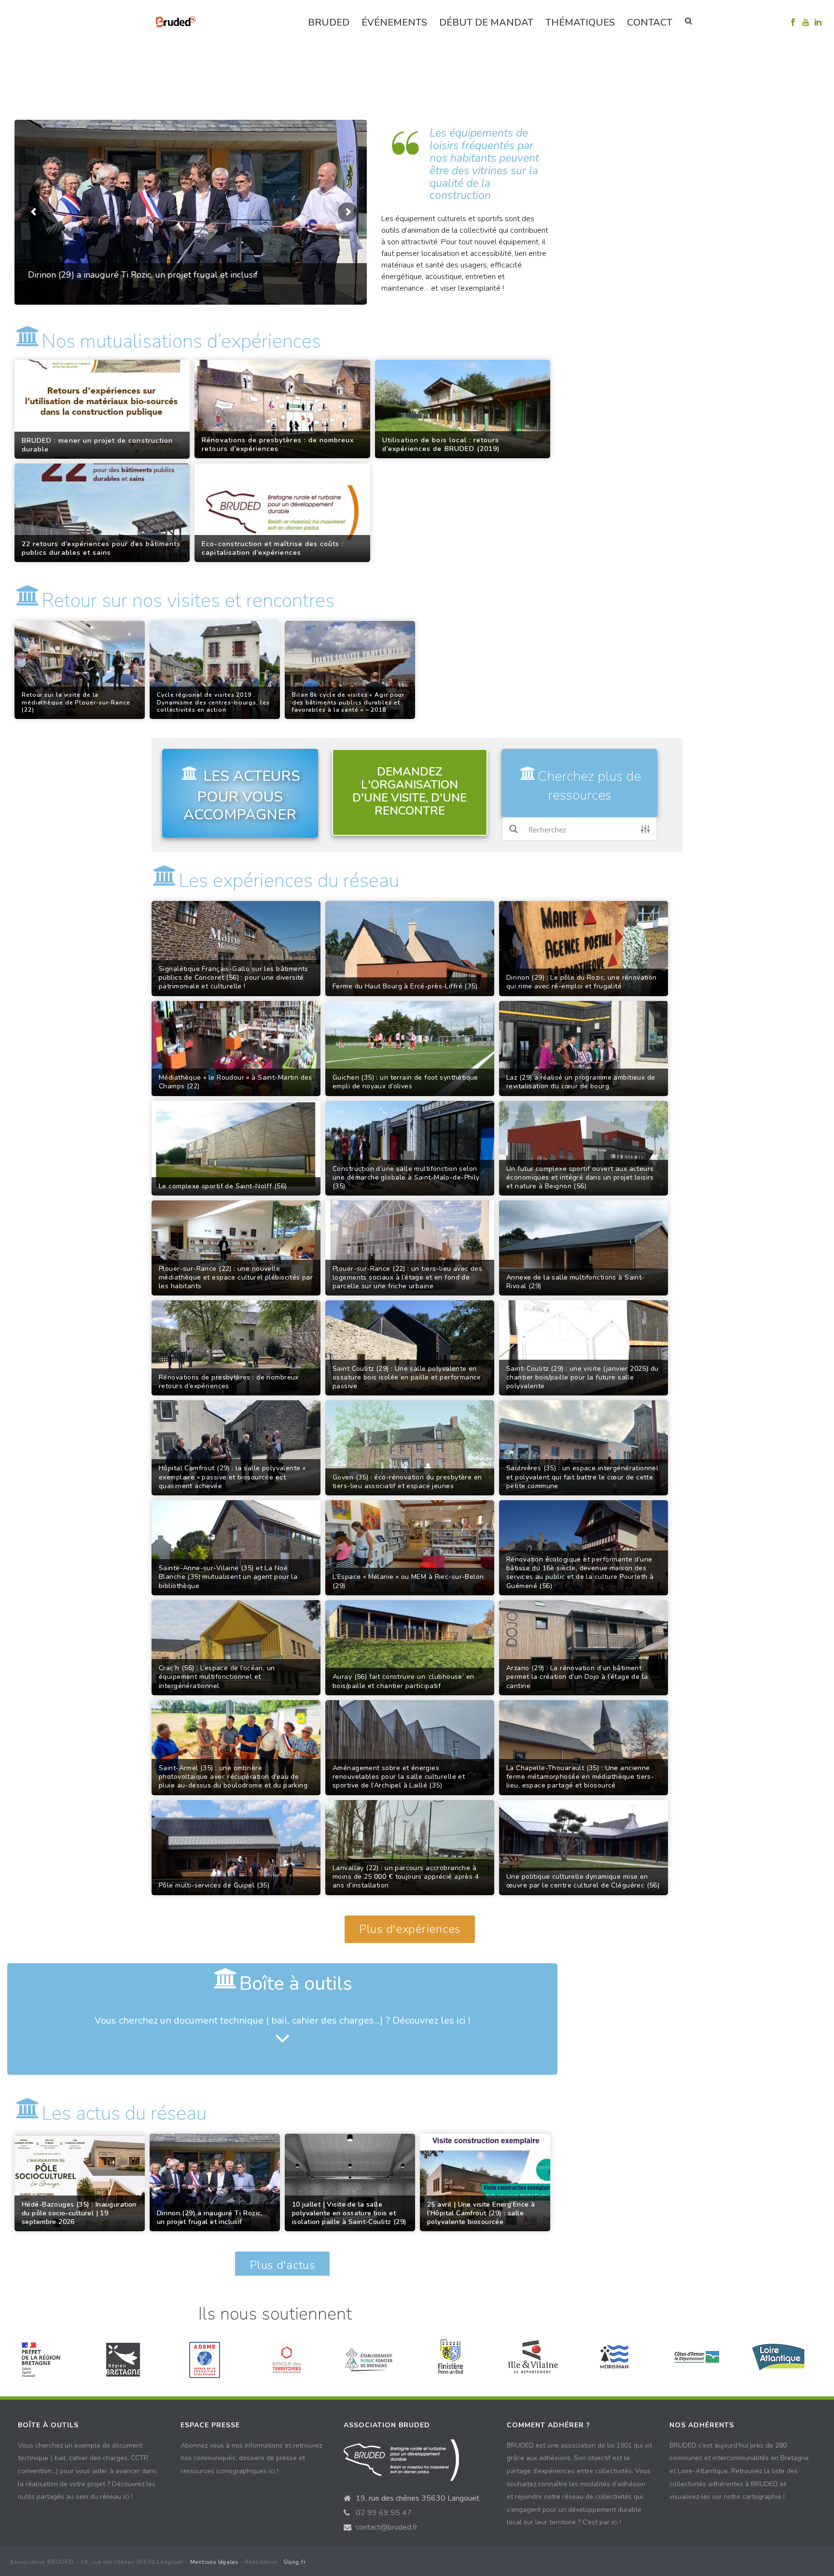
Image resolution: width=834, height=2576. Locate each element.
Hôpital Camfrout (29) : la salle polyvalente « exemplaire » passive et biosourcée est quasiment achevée (232, 1477)
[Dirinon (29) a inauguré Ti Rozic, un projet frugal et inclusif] (215, 2183)
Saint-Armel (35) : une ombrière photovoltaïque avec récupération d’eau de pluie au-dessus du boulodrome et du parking (233, 1777)
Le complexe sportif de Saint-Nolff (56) (223, 1186)
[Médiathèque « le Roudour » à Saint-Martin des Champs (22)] (236, 1049)
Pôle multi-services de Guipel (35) (214, 1886)
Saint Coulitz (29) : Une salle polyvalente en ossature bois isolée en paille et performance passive (407, 1378)
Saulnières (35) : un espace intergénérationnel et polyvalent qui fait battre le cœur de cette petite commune (582, 1477)
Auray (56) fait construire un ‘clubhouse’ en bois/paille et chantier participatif (403, 1681)
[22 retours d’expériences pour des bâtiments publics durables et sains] (102, 513)
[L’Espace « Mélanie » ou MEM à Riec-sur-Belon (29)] (410, 1548)
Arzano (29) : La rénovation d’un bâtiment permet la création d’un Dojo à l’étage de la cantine (577, 1677)
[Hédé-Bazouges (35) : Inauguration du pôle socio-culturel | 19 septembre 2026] (80, 2183)
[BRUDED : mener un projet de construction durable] (102, 409)
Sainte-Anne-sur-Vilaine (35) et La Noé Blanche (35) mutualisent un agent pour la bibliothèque (228, 1577)
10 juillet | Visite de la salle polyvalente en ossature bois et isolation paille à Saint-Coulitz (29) (349, 2213)
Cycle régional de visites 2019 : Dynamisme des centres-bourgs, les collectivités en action (213, 703)
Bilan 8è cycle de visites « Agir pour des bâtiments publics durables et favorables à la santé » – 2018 (348, 703)
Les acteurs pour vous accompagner (242, 796)
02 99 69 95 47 (384, 2513)
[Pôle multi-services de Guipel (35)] (236, 1848)
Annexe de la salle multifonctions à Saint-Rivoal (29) (576, 1282)
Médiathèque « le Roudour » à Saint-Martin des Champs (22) (236, 1082)
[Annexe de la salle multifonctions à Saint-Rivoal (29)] (584, 1248)
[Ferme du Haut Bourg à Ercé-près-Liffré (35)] (410, 949)
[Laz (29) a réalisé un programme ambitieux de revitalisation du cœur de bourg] (584, 1049)
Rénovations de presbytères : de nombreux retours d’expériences (278, 445)
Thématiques (580, 22)
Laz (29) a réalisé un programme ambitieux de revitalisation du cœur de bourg (581, 1082)
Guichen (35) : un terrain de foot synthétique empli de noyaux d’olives (405, 1082)
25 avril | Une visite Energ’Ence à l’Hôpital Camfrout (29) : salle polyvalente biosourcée (481, 2213)
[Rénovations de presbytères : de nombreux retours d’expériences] (282, 409)
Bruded (329, 22)
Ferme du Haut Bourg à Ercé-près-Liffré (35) (405, 986)
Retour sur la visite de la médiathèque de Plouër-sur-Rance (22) (76, 703)
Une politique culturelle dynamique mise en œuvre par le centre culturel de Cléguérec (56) (583, 1881)
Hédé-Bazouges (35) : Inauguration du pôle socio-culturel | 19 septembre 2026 (79, 2213)
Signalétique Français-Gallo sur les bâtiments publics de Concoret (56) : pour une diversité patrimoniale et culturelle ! (234, 978)
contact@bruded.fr (387, 2527)
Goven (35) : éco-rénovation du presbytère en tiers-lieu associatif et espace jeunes (407, 1482)
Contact (650, 22)
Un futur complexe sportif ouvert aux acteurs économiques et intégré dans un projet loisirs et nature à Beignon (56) (580, 1178)
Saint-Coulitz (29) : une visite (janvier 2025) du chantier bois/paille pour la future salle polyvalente (583, 1378)
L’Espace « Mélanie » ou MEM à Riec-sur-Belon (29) (408, 1581)
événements (394, 22)
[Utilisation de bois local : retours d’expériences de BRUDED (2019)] (463, 409)
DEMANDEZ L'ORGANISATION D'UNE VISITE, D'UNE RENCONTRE (410, 791)
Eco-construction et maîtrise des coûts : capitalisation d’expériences (273, 549)
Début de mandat (486, 22)
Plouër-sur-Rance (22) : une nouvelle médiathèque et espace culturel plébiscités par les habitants (236, 1278)
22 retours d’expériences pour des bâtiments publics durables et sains (101, 549)
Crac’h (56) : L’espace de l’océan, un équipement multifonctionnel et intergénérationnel (217, 1677)
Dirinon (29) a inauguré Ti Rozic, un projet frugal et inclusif (210, 2218)
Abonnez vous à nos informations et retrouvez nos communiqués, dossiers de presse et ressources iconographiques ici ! (251, 2458)
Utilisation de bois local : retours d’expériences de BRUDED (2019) (441, 445)
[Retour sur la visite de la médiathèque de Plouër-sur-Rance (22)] (80, 670)
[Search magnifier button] (514, 829)
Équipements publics (268, 94)
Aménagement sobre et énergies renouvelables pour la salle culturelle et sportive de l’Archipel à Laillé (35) (399, 1777)
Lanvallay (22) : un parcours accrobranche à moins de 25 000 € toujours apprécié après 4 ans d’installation (406, 1877)
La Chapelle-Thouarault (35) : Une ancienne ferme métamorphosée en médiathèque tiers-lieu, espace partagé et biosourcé (580, 1777)
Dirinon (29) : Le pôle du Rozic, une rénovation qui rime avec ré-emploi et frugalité (582, 982)
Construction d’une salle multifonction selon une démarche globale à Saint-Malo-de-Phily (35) (406, 1178)
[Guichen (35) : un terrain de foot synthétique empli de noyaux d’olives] (410, 1049)
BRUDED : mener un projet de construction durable (97, 445)
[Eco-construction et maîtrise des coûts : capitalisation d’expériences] (282, 513)
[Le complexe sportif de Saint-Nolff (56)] (236, 1148)
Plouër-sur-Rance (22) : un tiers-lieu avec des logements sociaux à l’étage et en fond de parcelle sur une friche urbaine (407, 1278)
